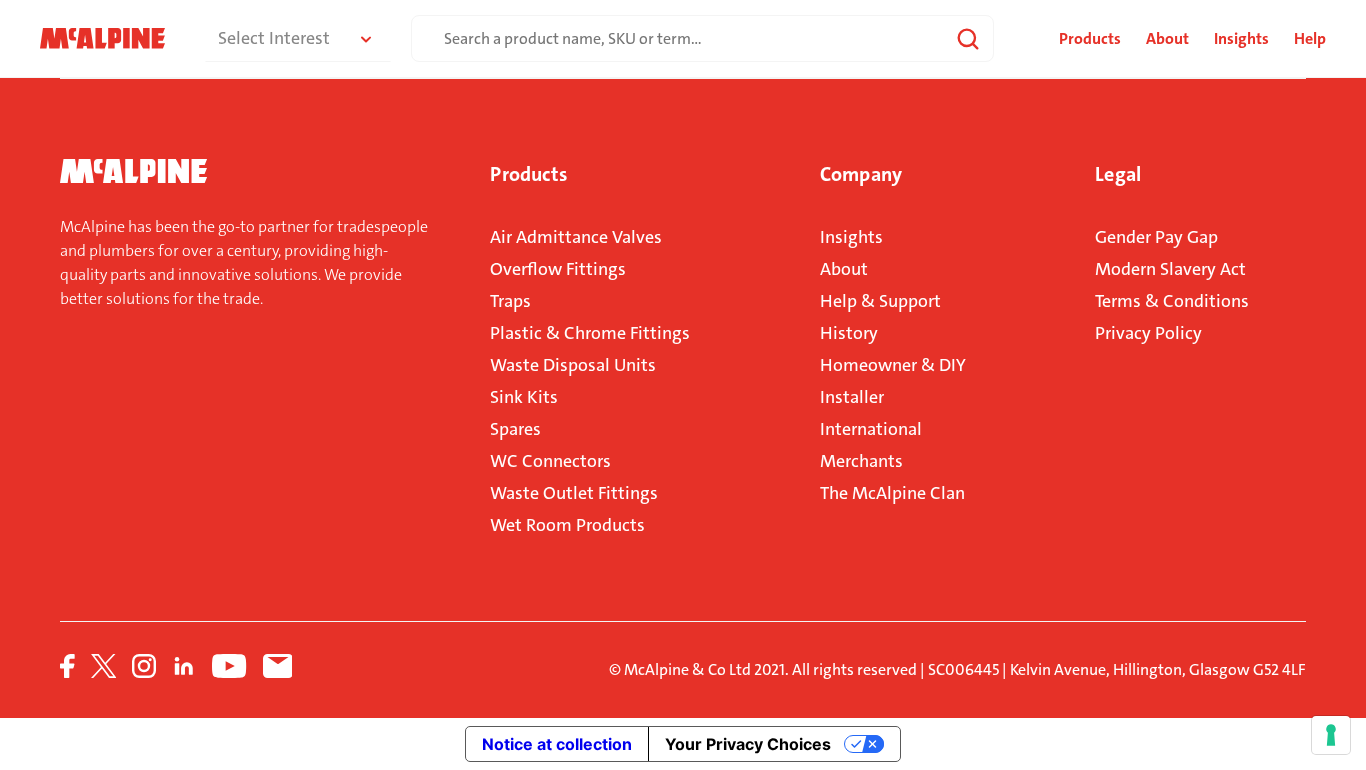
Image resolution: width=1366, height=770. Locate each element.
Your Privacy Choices (748, 744)
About (1167, 38)
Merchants (861, 461)
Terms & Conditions (1172, 301)
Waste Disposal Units (573, 365)
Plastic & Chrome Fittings (590, 333)
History (849, 333)
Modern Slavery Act (1170, 269)
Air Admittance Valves (576, 237)
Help (1310, 38)
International (871, 429)
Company (861, 174)
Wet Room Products (567, 525)
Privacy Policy (1148, 333)
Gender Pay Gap (1156, 237)
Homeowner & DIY (893, 365)
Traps (510, 301)
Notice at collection (557, 744)
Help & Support (880, 301)
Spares (515, 429)
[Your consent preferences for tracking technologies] (1331, 735)
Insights (1241, 38)
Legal (1118, 174)
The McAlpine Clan (892, 493)
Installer (852, 397)
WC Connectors (550, 461)
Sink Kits (524, 397)
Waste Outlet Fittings (574, 493)
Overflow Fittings (558, 269)
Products (528, 174)
